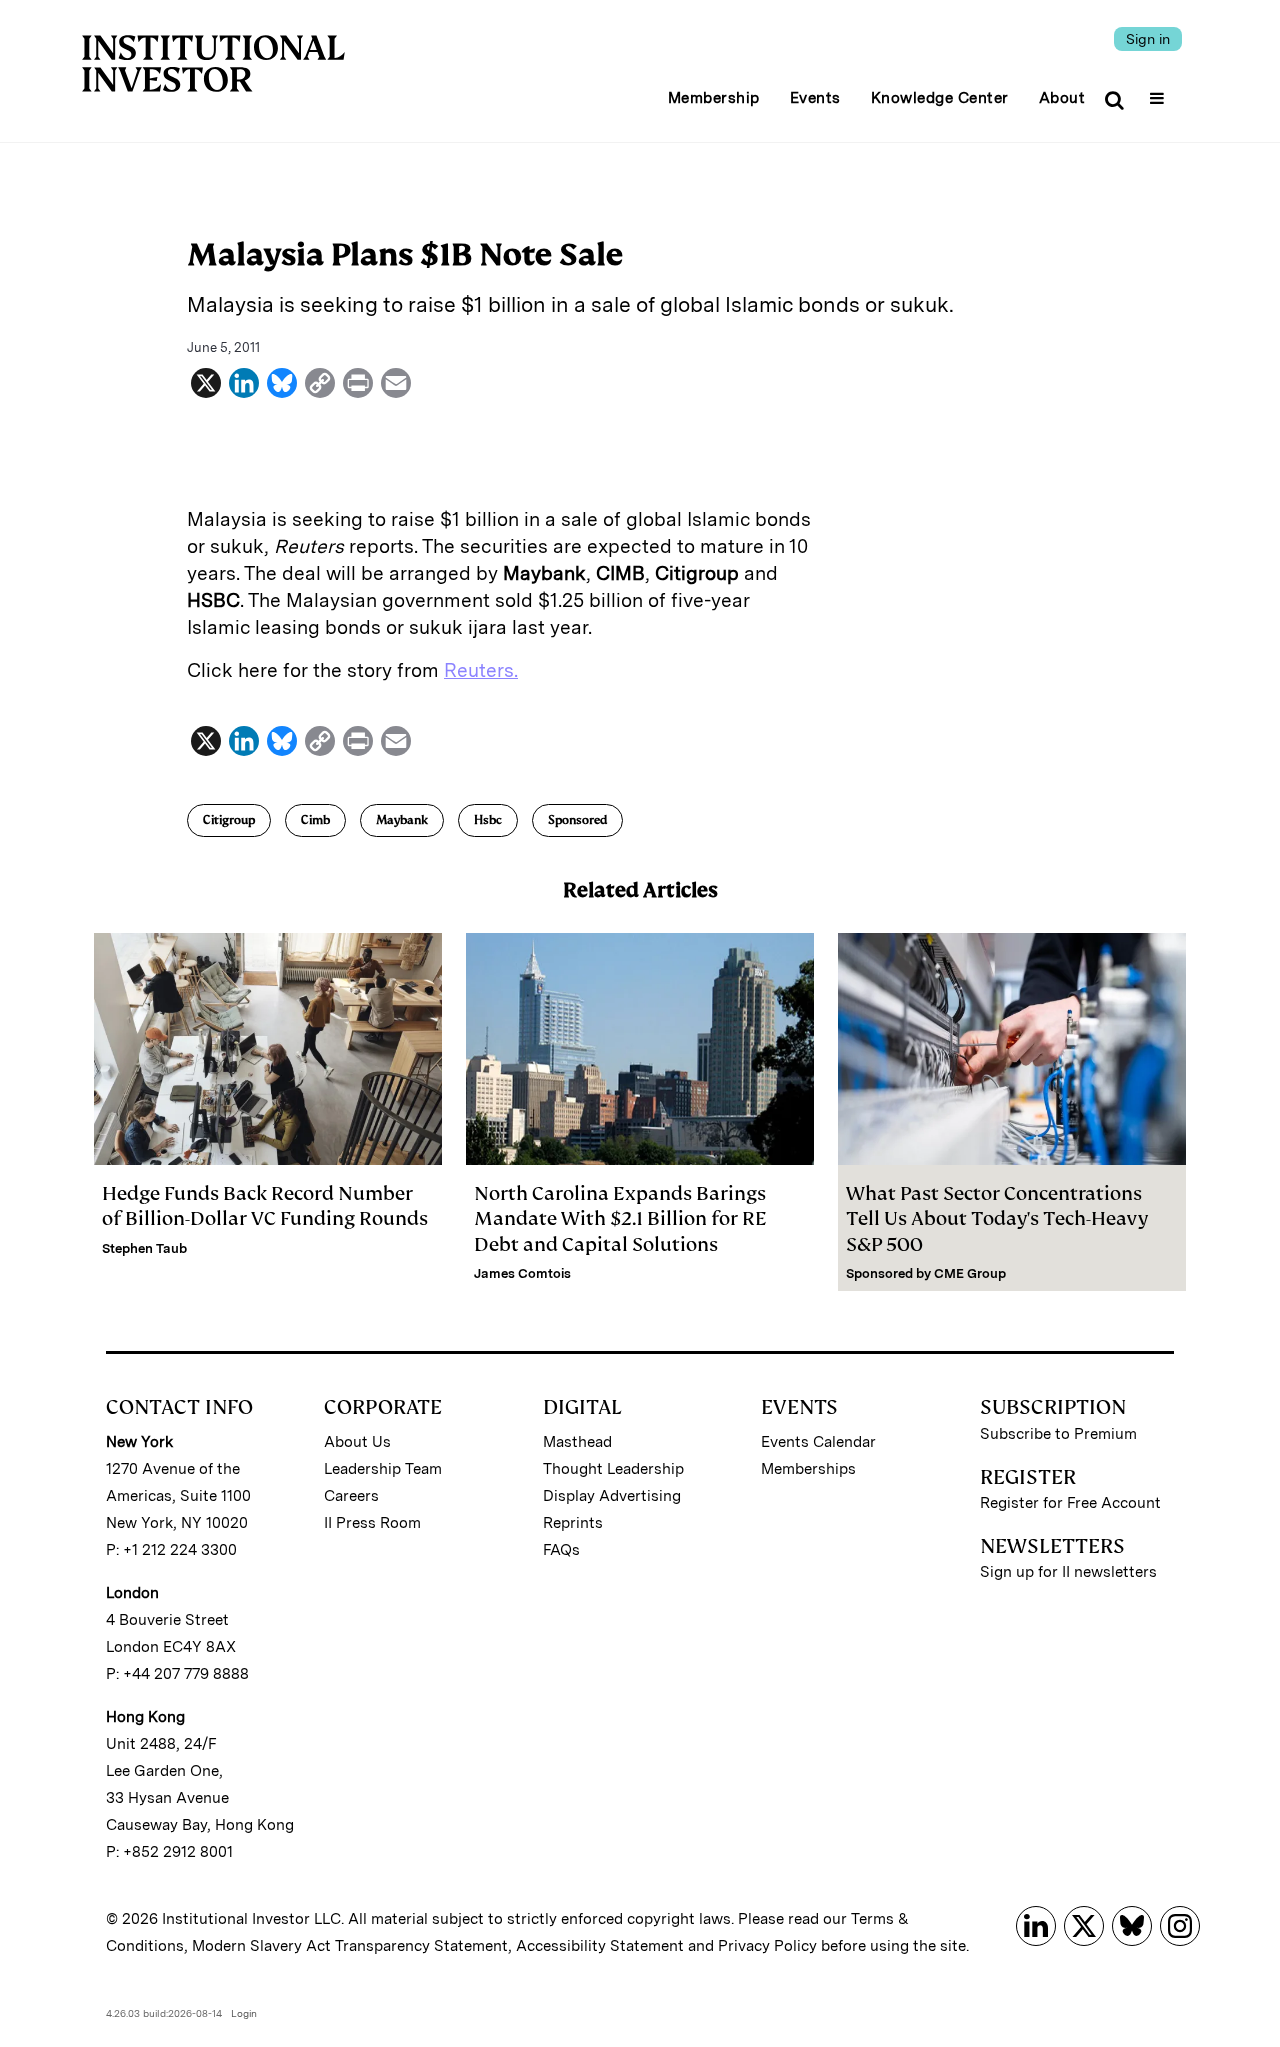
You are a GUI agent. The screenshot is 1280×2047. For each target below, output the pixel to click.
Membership (714, 98)
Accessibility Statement (600, 1946)
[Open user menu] (1159, 92)
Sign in (1148, 39)
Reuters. (481, 670)
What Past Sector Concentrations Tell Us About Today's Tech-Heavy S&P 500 (997, 1218)
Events (815, 98)
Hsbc (488, 820)
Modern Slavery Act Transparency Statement (350, 1946)
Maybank (402, 820)
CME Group (970, 1273)
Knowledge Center (940, 98)
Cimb (315, 820)
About (1062, 98)
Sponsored (577, 820)
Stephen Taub (144, 1248)
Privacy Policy (767, 1946)
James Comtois (522, 1273)
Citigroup (229, 820)
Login (244, 2013)
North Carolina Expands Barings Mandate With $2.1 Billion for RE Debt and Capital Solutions (620, 1218)
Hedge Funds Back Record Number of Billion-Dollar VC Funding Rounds (265, 1206)
